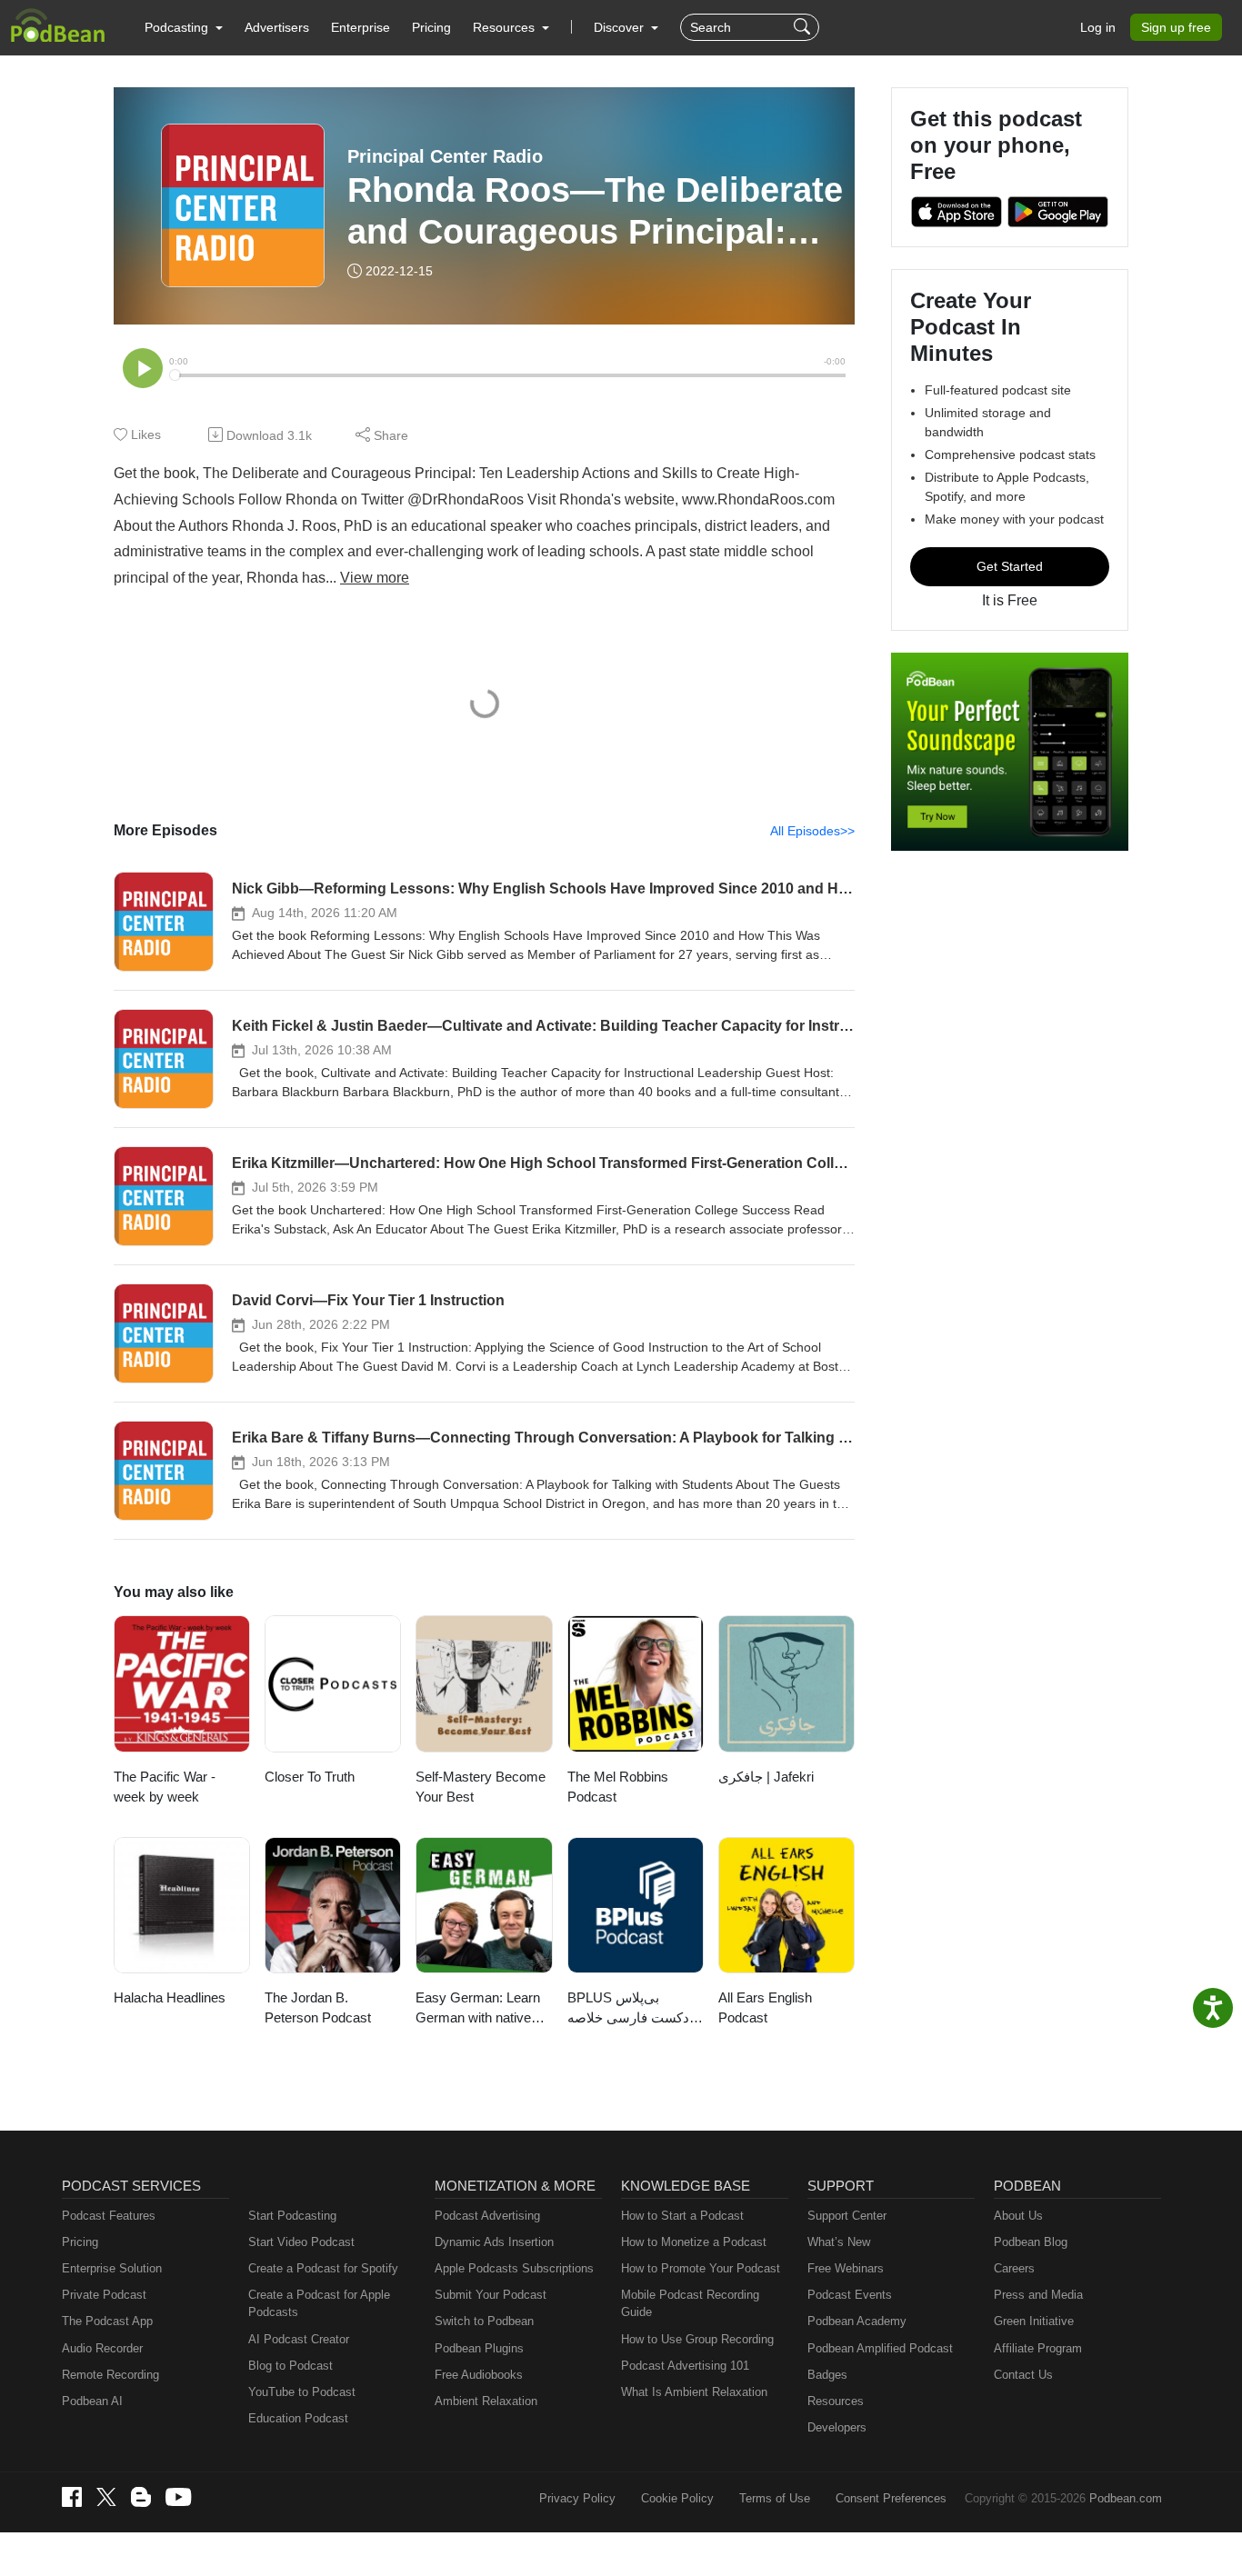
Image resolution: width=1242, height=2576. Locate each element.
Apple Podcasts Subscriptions (514, 2268)
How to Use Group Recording (697, 2339)
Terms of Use (775, 2498)
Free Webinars (846, 2268)
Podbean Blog (1031, 2242)
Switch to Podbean (484, 2321)
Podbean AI (92, 2401)
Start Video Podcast (301, 2242)
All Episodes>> (812, 831)
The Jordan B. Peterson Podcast (318, 2008)
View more (375, 578)
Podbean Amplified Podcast (880, 2348)
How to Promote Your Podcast (701, 2268)
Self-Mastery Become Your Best (481, 1787)
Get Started (1010, 566)
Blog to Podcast (290, 2366)
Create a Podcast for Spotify (323, 2268)
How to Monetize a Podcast (694, 2242)
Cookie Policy (677, 2498)
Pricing (431, 27)
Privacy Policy (577, 2498)
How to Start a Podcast (682, 2216)
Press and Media (1038, 2295)
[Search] (804, 27)
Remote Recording (110, 2375)
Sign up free (1176, 27)
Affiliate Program (1038, 2348)
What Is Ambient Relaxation (694, 2392)
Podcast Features (109, 2216)
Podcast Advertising (487, 2216)
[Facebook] (72, 2497)
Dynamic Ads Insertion (494, 2242)
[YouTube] (178, 2497)
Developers (837, 2427)
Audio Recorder (102, 2348)
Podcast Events (850, 2295)
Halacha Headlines (170, 1997)
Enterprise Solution (112, 2268)
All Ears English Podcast (765, 2008)
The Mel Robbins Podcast (618, 1787)
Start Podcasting (292, 2216)
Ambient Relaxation (486, 2401)
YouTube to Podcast (302, 2392)
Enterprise (361, 27)
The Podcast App (107, 2321)
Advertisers (277, 27)
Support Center (847, 2216)
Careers (1014, 2268)
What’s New (839, 2242)
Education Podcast (298, 2418)
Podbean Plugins (479, 2348)
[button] (184, 27)
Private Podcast (104, 2295)
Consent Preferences (891, 2498)
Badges (827, 2375)
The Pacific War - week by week (165, 1787)
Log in (1098, 27)
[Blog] (141, 2497)
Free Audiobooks (479, 2375)
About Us (1018, 2216)
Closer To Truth (310, 1777)
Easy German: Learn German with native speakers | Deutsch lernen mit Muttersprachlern (478, 2009)
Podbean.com (1126, 2498)
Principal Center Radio (445, 156)
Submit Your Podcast (491, 2295)
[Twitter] (106, 2497)
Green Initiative (1034, 2321)
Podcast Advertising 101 (685, 2366)
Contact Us (1023, 2375)
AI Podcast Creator (299, 2339)
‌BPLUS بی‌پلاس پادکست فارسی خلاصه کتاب (632, 2009)
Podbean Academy (857, 2321)
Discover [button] (621, 27)
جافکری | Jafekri (766, 1777)
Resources (836, 2401)
